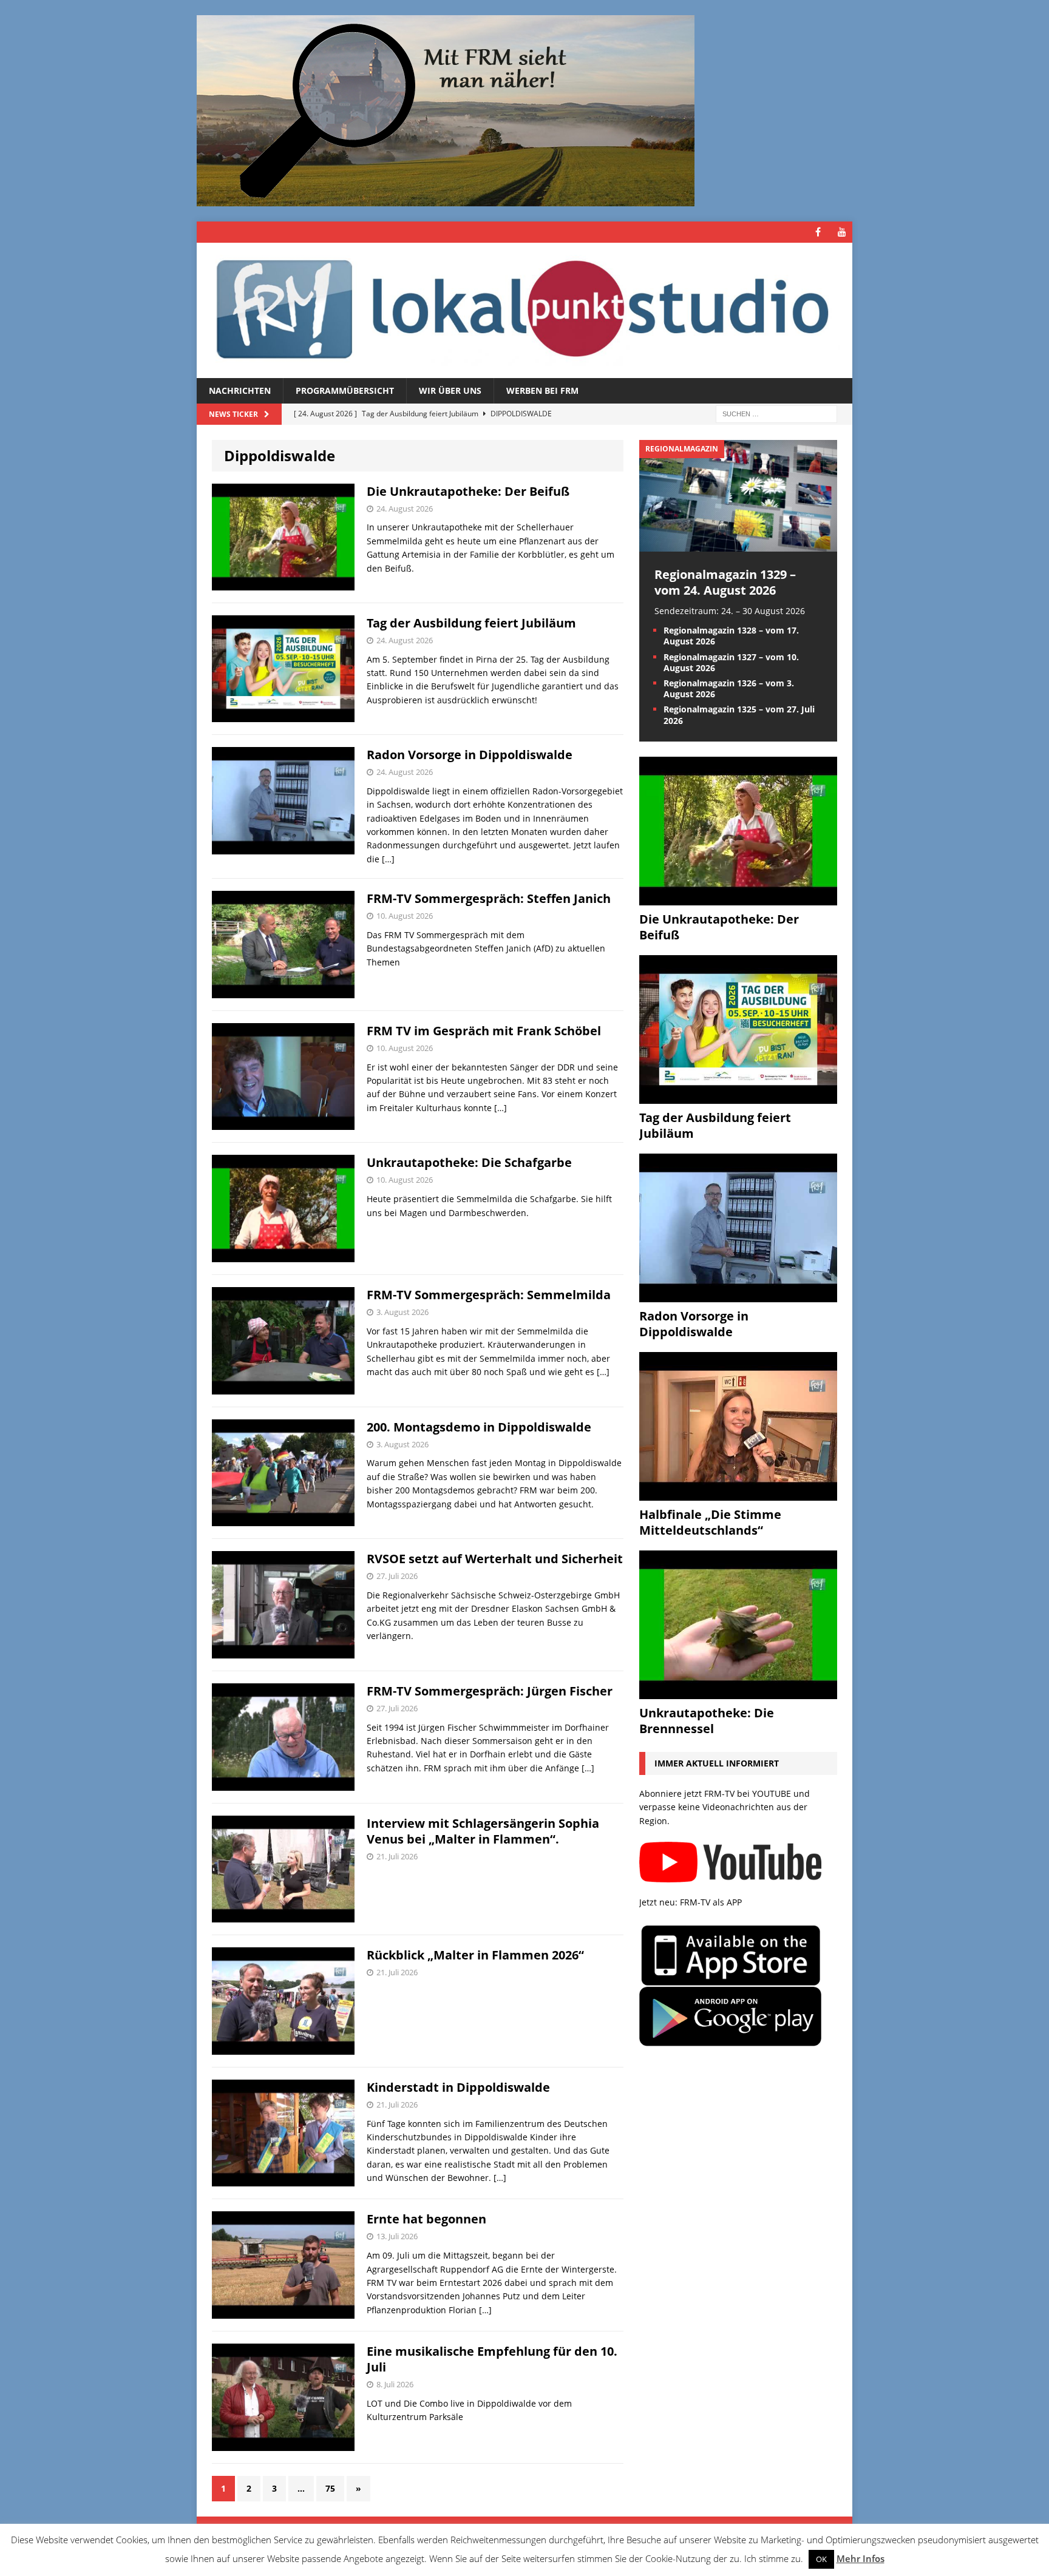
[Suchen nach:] (776, 414)
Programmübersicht (345, 390)
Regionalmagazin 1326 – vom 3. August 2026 (729, 688)
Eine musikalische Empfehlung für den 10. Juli (492, 2359)
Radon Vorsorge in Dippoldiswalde (470, 755)
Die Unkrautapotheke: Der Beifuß (468, 491)
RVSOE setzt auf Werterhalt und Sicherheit (495, 1559)
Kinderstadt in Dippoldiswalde (458, 2087)
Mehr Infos (861, 2558)
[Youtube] (842, 232)
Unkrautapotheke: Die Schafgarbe (469, 1162)
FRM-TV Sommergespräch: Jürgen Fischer (490, 1691)
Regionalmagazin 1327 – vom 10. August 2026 (731, 662)
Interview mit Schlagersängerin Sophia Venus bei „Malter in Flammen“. (483, 1831)
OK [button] (821, 2559)
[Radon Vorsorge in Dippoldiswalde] (738, 1295)
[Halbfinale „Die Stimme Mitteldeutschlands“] (738, 1493)
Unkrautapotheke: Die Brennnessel (707, 1721)
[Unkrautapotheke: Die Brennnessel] (738, 1692)
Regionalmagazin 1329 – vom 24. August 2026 (725, 582)
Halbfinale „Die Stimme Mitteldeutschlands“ (710, 1522)
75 (330, 2488)
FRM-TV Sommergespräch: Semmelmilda (489, 1295)
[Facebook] (818, 232)
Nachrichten (240, 390)
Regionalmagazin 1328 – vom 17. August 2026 (731, 636)
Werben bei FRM (542, 390)
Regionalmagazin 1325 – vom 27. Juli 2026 (739, 715)
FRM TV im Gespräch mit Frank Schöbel (484, 1031)
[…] (388, 859)
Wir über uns (450, 390)
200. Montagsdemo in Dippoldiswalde (479, 1427)
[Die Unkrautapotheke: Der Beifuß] (738, 898)
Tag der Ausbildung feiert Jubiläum (471, 623)
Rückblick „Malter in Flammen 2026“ (475, 1955)
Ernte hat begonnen (426, 2219)
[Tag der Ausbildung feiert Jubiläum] (738, 1096)
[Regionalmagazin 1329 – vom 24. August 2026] (738, 544)
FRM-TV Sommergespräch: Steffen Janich (489, 898)
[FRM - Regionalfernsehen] (524, 310)
